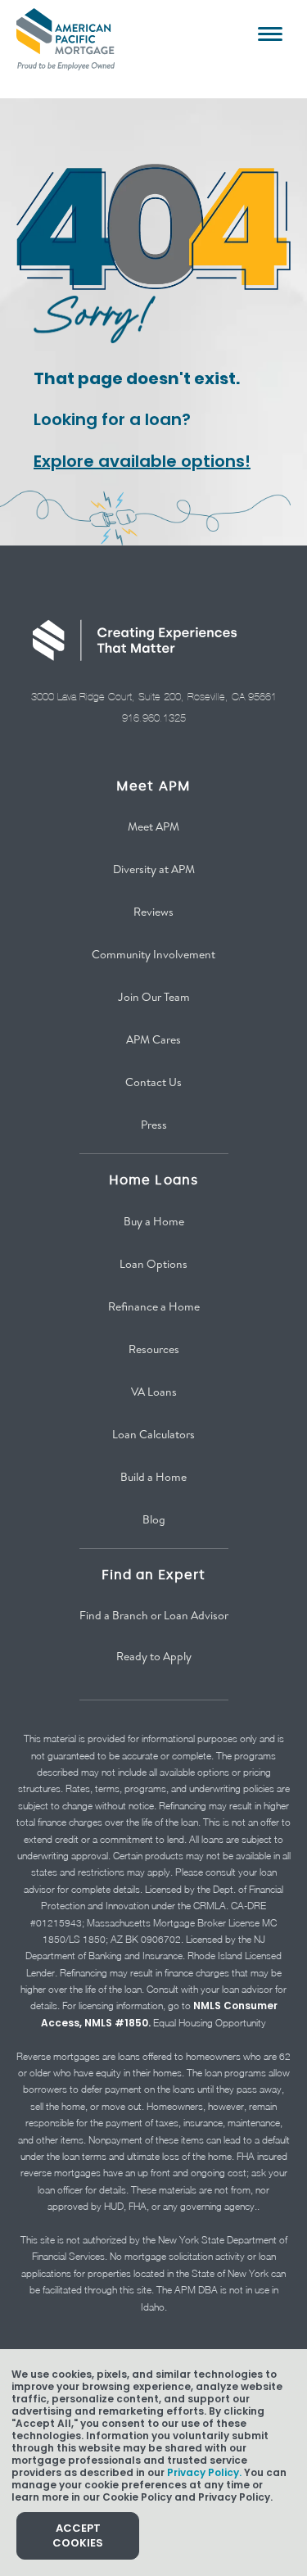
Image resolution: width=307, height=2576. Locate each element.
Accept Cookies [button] (78, 2535)
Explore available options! (142, 461)
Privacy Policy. (204, 2472)
